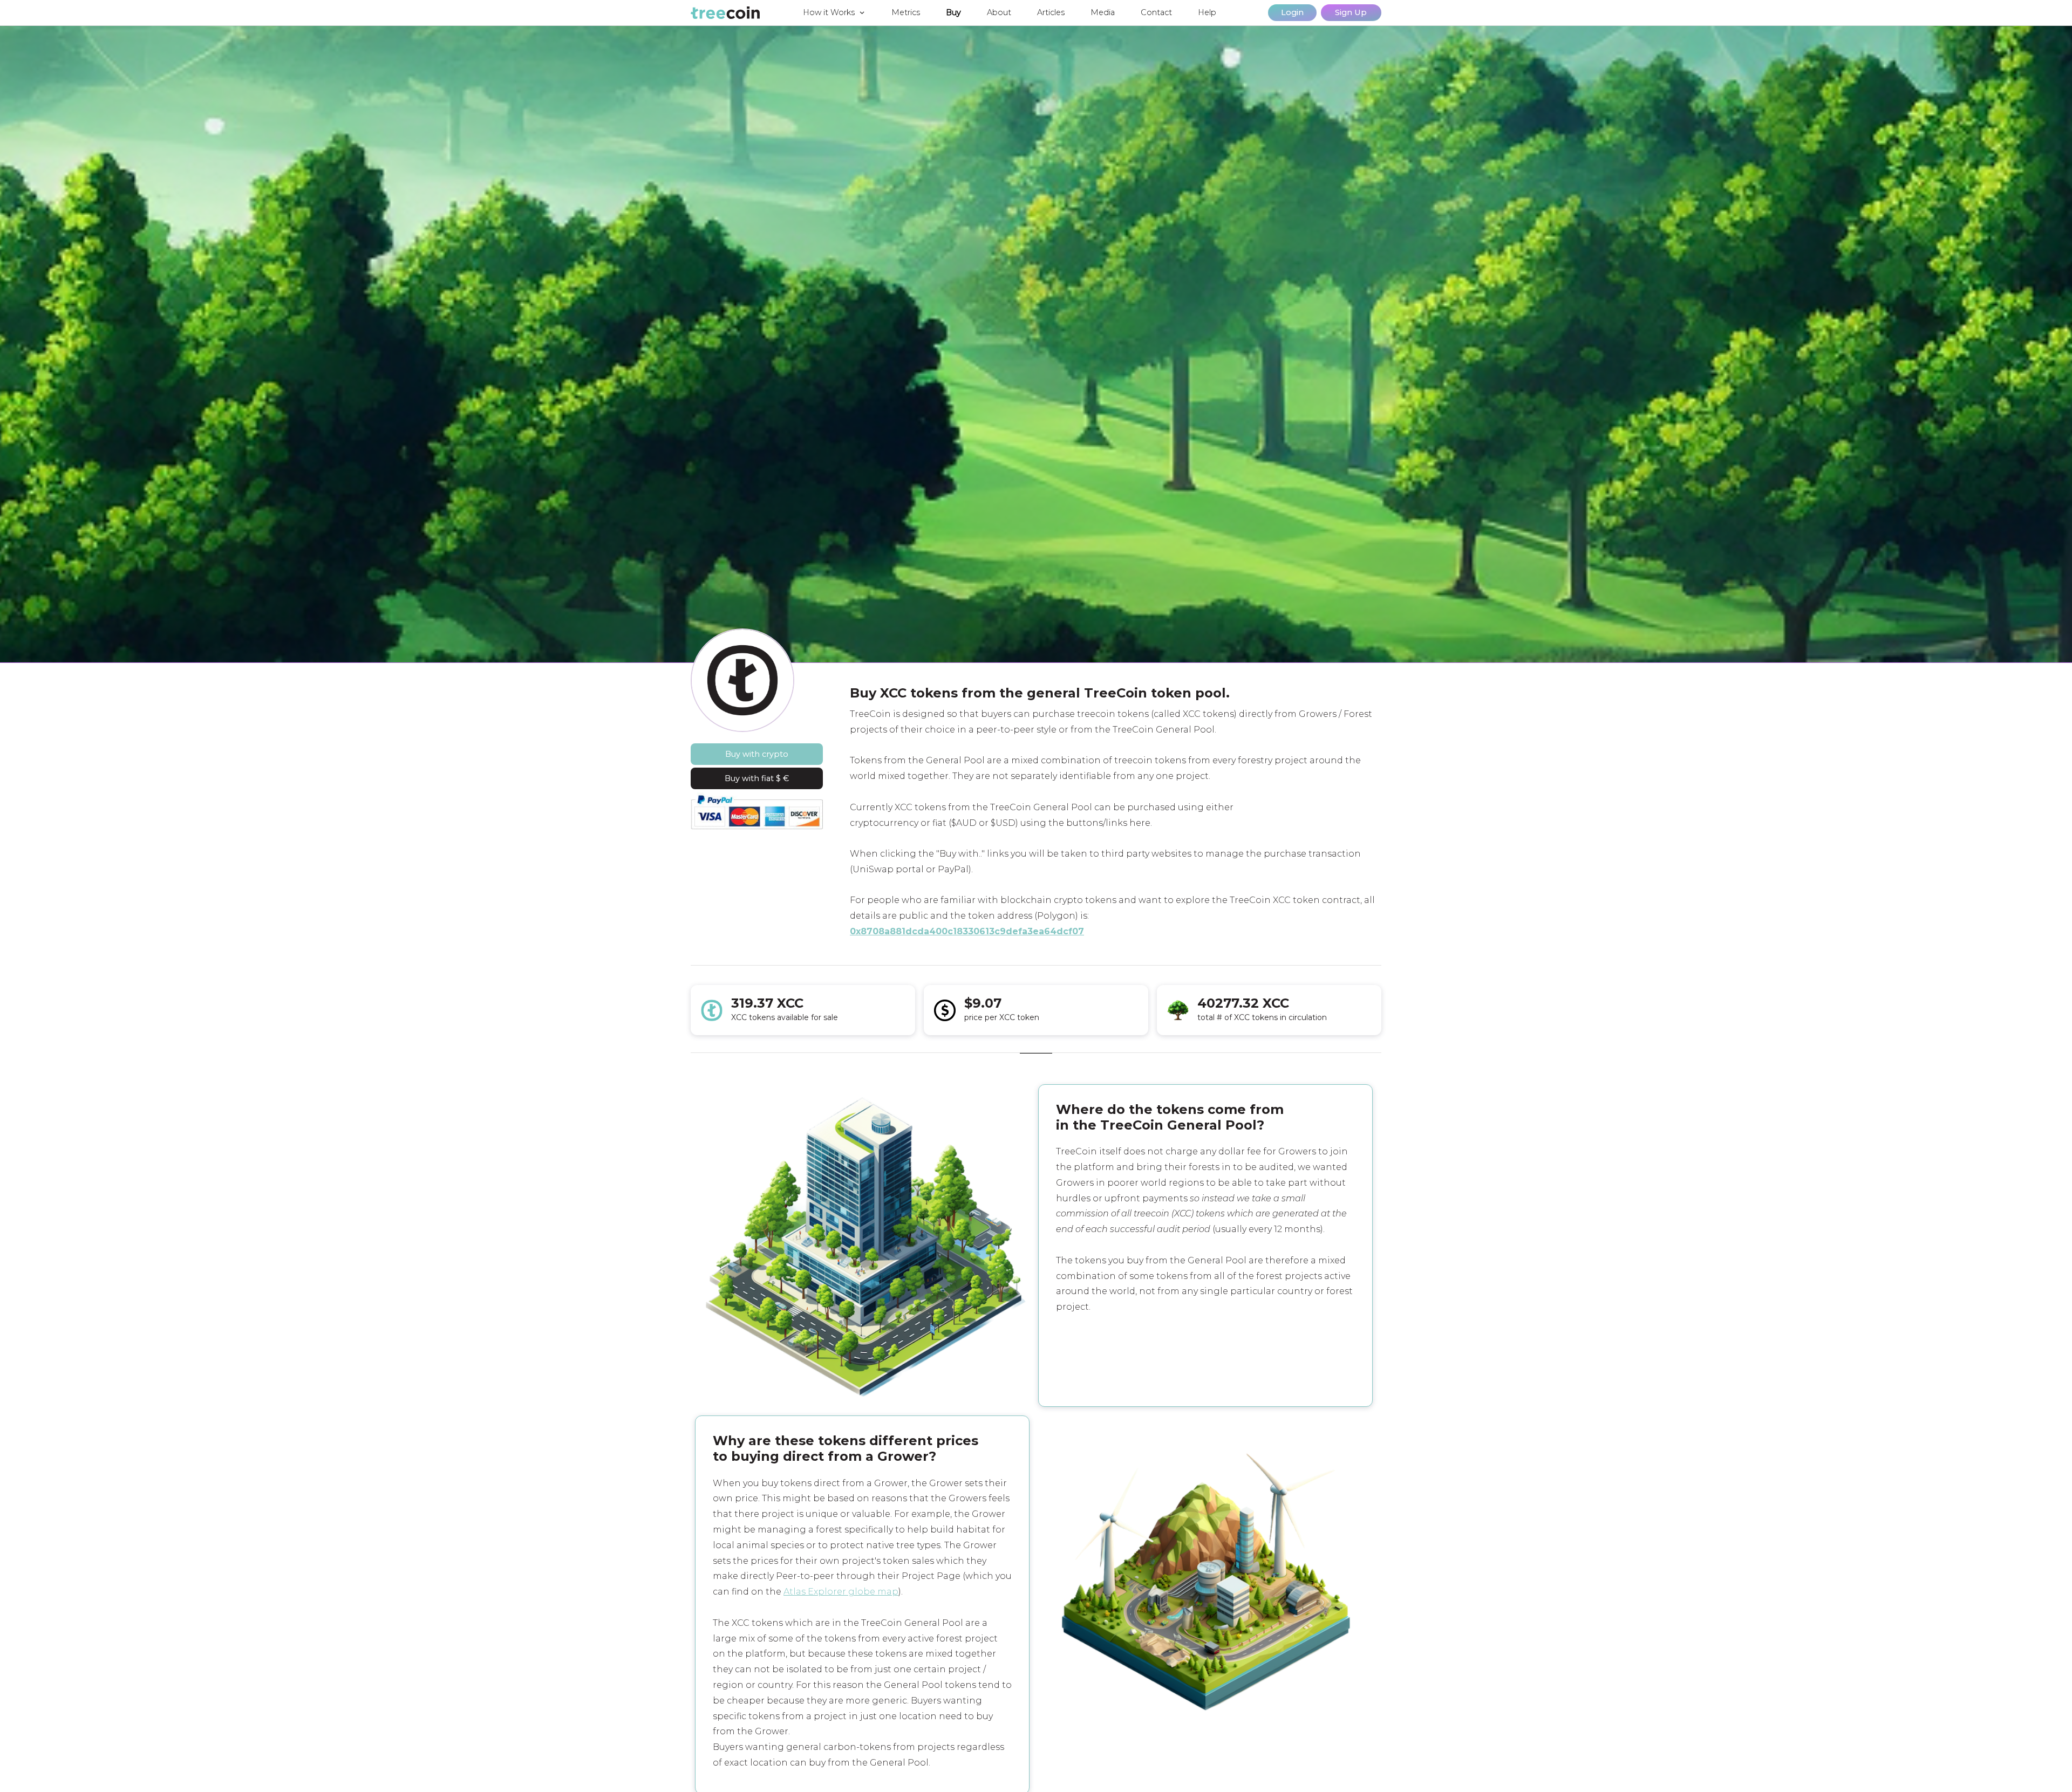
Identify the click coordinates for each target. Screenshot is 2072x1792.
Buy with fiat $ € (757, 778)
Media (1103, 12)
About (999, 12)
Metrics (906, 12)
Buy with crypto (757, 754)
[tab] (1036, 1060)
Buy (953, 12)
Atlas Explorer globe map (841, 1592)
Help (1207, 12)
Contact (1156, 12)
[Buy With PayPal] (757, 811)
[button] (834, 13)
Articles (1051, 12)
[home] (725, 13)
